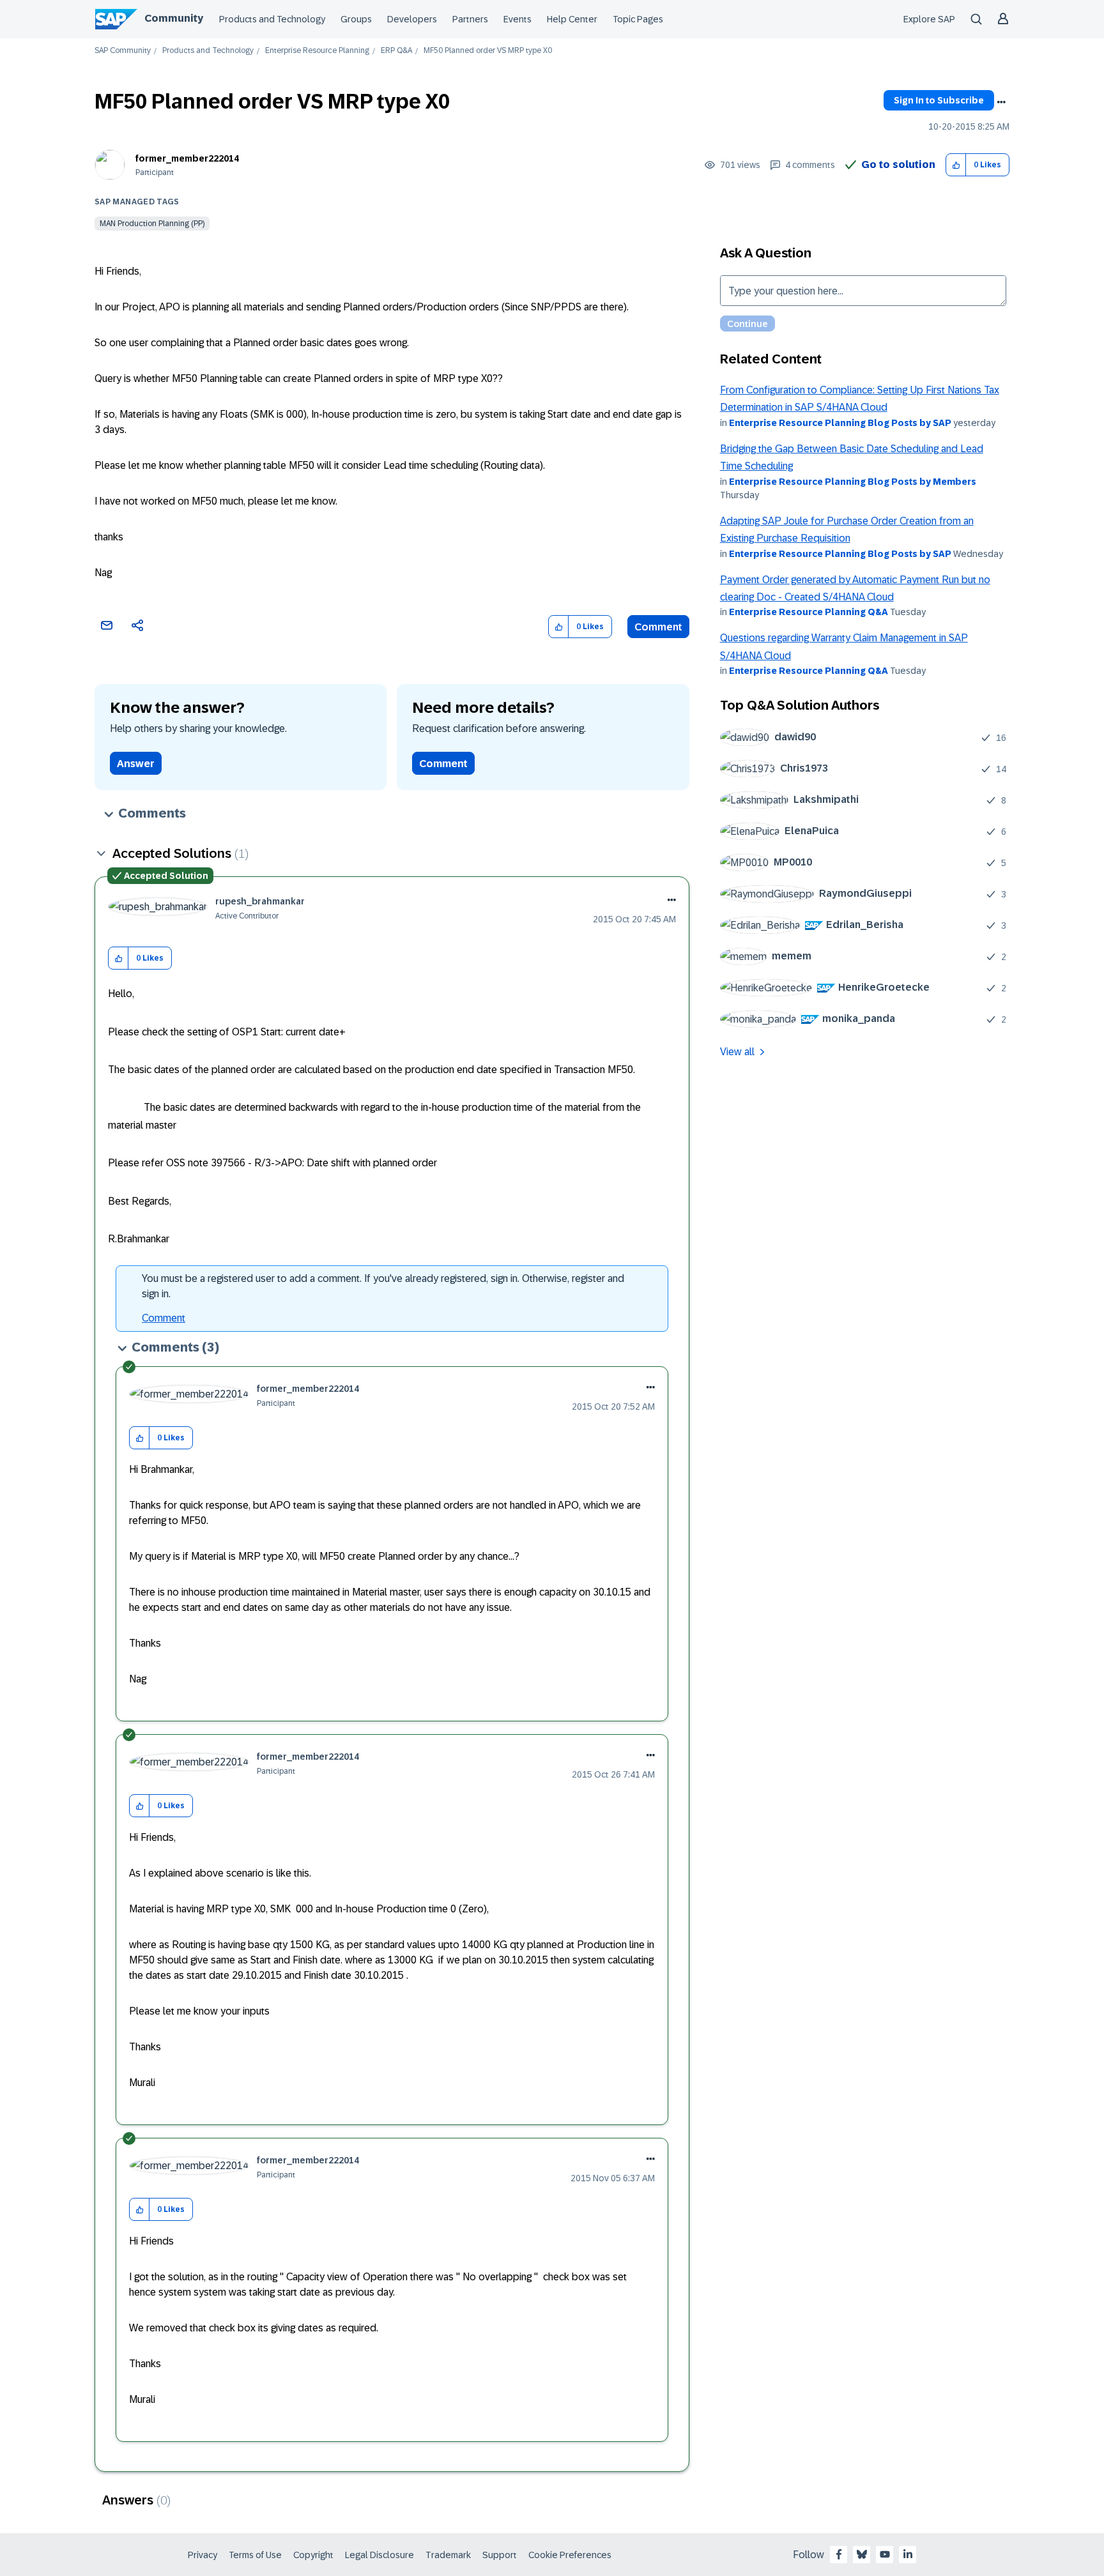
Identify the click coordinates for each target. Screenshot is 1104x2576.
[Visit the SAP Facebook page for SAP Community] (839, 2554)
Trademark (448, 2555)
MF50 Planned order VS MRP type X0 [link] (488, 51)
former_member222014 (187, 158)
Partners (470, 19)
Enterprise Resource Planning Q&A (809, 612)
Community (174, 18)
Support (500, 2555)
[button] (956, 165)
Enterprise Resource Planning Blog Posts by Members (853, 482)
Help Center (572, 19)
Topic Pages (638, 19)
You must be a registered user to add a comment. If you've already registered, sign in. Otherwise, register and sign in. (383, 1286)
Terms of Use (255, 2555)
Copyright (313, 2555)
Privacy (203, 2555)
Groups (356, 19)
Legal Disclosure (379, 2555)
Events (517, 19)
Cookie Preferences (570, 2555)
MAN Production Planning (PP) (152, 224)
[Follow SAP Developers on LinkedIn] (908, 2554)
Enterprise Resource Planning (317, 51)
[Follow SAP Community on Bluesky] (862, 2554)
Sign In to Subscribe (939, 100)
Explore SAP (929, 19)
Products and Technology (272, 19)
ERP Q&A (396, 51)
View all (737, 1052)
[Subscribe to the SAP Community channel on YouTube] (885, 2554)
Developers (412, 19)
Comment (658, 627)
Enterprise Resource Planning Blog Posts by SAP (840, 423)
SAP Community (123, 51)
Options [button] (1001, 102)
